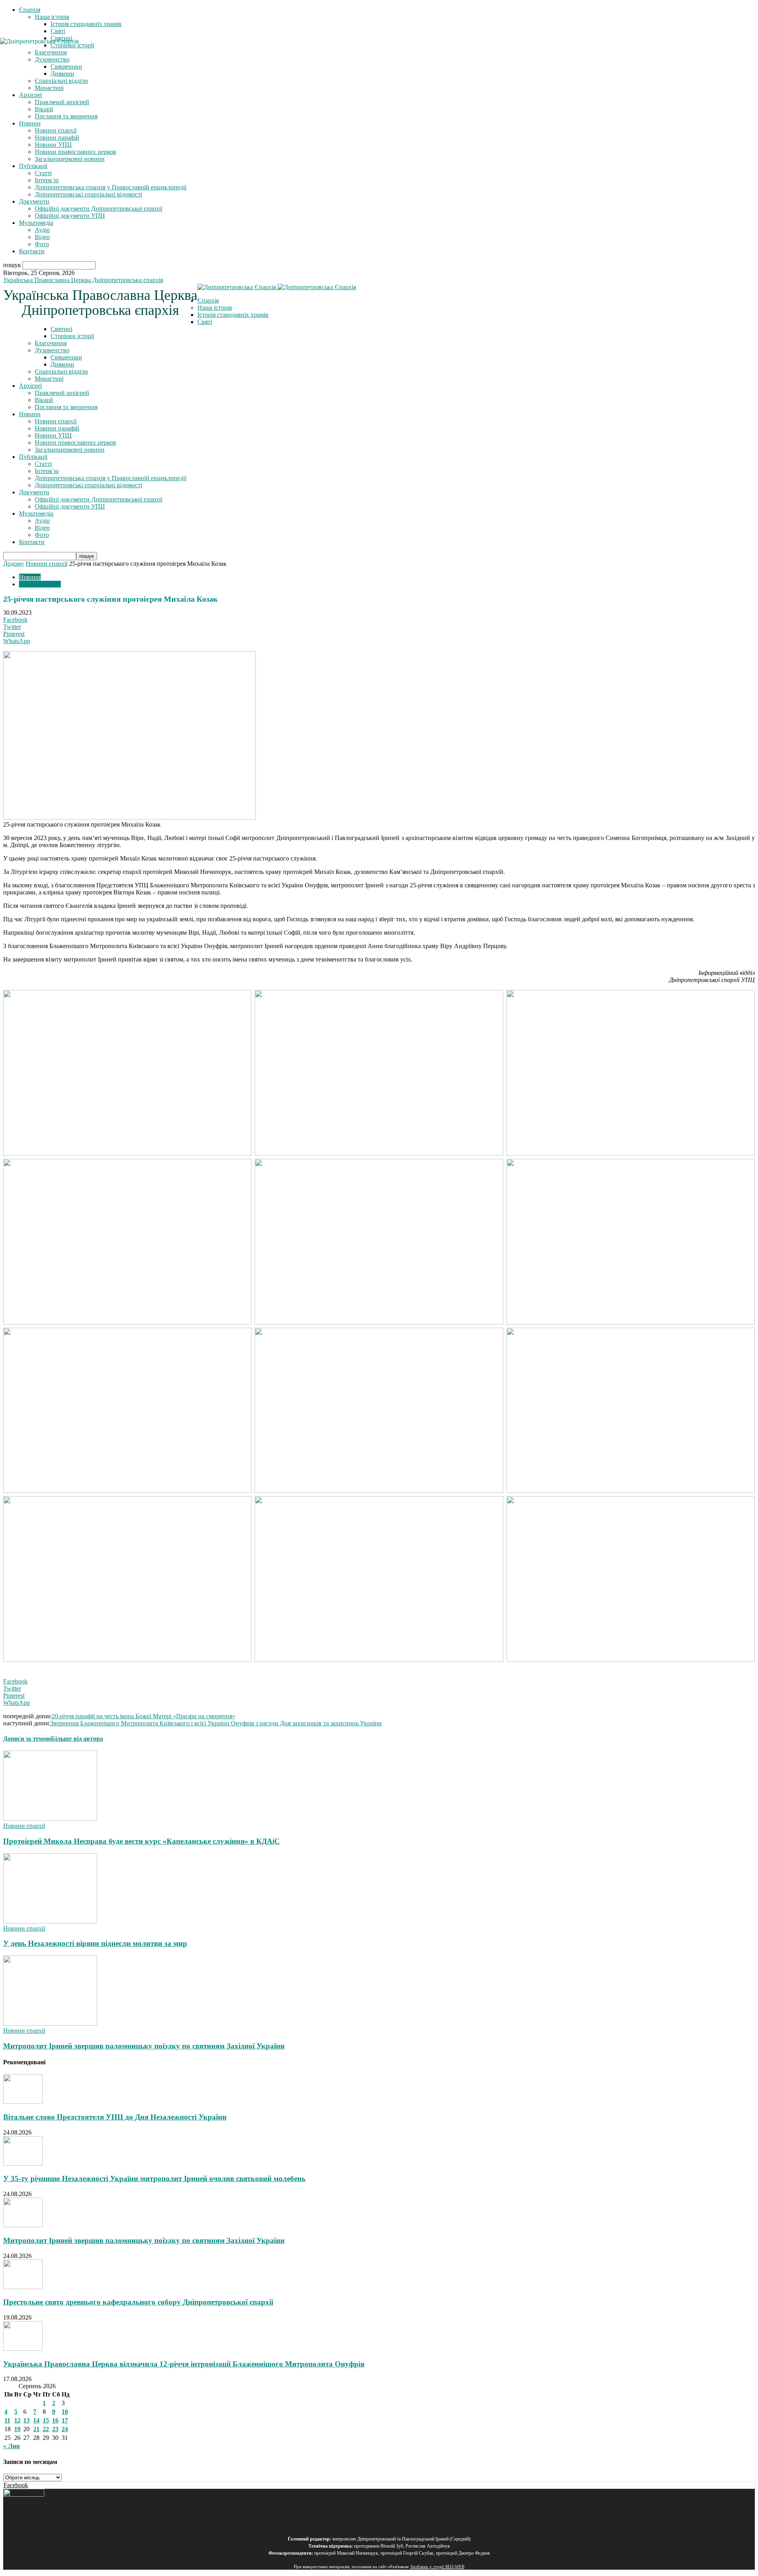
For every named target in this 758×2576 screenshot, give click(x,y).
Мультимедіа (36, 223)
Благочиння (51, 343)
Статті (43, 173)
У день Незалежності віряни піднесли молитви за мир (95, 1943)
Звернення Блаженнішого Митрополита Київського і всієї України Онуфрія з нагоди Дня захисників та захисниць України (216, 1723)
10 (65, 2412)
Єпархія (30, 10)
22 (46, 2429)
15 (46, 2420)
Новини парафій (57, 137)
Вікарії (44, 109)
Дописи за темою (27, 1739)
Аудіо (42, 230)
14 (36, 2420)
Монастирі (49, 88)
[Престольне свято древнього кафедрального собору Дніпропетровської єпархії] (23, 2287)
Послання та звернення (66, 116)
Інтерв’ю (47, 180)
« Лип (11, 2446)
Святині (61, 329)
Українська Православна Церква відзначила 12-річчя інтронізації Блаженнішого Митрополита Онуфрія (184, 2364)
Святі (58, 31)
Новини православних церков (75, 152)
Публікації (33, 166)
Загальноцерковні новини (70, 159)
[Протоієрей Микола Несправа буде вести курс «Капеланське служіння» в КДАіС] (50, 1819)
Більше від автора (77, 1739)
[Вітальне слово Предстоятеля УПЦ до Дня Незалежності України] (23, 2102)
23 (55, 2429)
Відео (42, 237)
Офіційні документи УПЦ (70, 216)
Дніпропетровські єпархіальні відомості (88, 194)
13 (26, 2420)
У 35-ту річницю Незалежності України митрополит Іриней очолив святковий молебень (154, 2178)
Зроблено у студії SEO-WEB (437, 2567)
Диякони (62, 74)
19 (17, 2429)
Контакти (32, 251)
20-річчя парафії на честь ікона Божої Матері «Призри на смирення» (144, 1716)
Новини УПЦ (53, 145)
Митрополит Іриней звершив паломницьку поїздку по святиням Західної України (144, 2046)
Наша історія (52, 17)
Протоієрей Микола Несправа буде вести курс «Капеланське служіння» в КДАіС (142, 1841)
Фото (42, 244)
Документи (34, 201)
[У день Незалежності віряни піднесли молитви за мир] (50, 1921)
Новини (30, 123)
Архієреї (30, 95)
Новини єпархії (56, 130)
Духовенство (52, 350)
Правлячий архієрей (62, 102)
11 (7, 2420)
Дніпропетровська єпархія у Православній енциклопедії (111, 187)
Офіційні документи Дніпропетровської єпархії (99, 209)
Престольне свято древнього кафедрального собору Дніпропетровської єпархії (138, 2302)
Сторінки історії (72, 336)
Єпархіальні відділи (61, 81)
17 (65, 2420)
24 (65, 2429)
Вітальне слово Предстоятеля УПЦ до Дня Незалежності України (115, 2117)
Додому (14, 564)
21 (36, 2429)
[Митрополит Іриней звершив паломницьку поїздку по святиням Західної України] (50, 2023)
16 (55, 2420)
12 (17, 2420)
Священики (66, 357)
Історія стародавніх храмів (86, 24)
